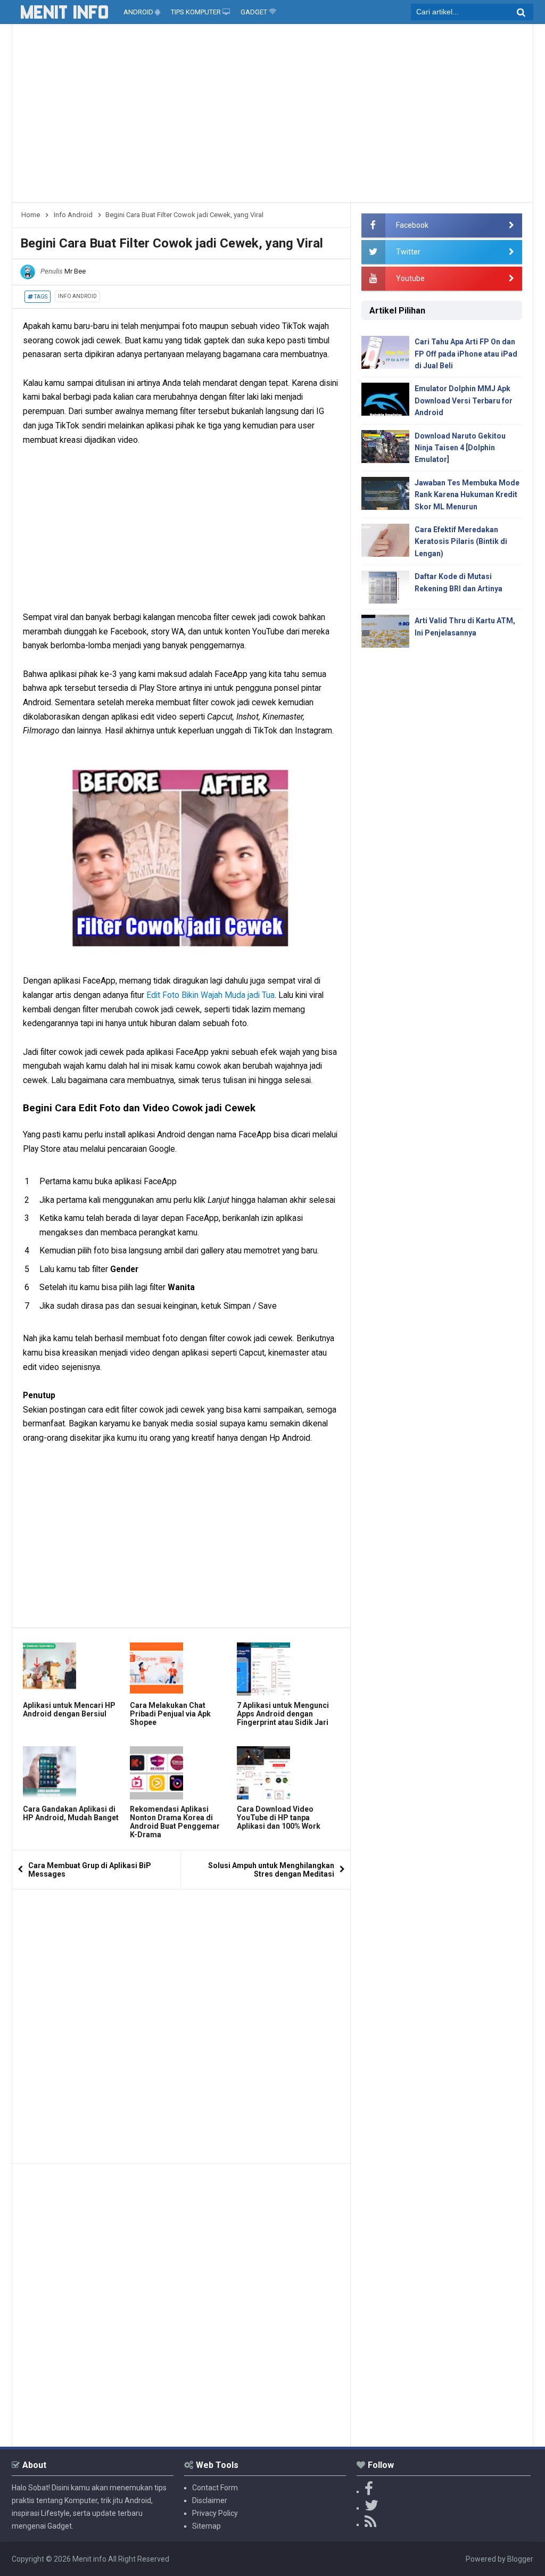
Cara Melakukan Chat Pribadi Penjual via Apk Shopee (170, 1714)
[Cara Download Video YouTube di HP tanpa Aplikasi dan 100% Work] (288, 1773)
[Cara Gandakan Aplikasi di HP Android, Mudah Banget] (74, 1773)
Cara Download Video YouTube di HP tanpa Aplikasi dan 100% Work (279, 1818)
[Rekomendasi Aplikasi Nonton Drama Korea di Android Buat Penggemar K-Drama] (181, 1773)
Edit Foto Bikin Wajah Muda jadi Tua (210, 995)
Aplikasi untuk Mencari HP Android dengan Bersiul (69, 1710)
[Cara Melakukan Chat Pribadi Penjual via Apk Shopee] (181, 1669)
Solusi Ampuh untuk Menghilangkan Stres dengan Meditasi (271, 1870)
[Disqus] (181, 2022)
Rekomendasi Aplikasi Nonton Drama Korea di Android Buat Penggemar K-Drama (175, 1822)
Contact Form (215, 2488)
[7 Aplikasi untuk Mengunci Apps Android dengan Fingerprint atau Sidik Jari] (288, 1669)
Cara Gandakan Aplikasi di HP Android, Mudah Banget (71, 1813)
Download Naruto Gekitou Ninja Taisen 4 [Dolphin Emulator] (460, 448)
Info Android (77, 296)
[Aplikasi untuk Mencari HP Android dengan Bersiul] (74, 1669)
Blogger (520, 2559)
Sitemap (207, 2526)
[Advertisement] (272, 117)
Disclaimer (210, 2500)
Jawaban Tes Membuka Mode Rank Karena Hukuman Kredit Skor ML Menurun (467, 495)
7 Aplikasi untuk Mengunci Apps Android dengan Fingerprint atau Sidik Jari (283, 1714)
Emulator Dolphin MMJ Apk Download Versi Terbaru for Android (464, 401)
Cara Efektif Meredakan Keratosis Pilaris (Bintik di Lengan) (461, 542)
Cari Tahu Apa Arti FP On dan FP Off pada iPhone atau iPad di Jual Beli (466, 354)
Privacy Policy (215, 2513)
